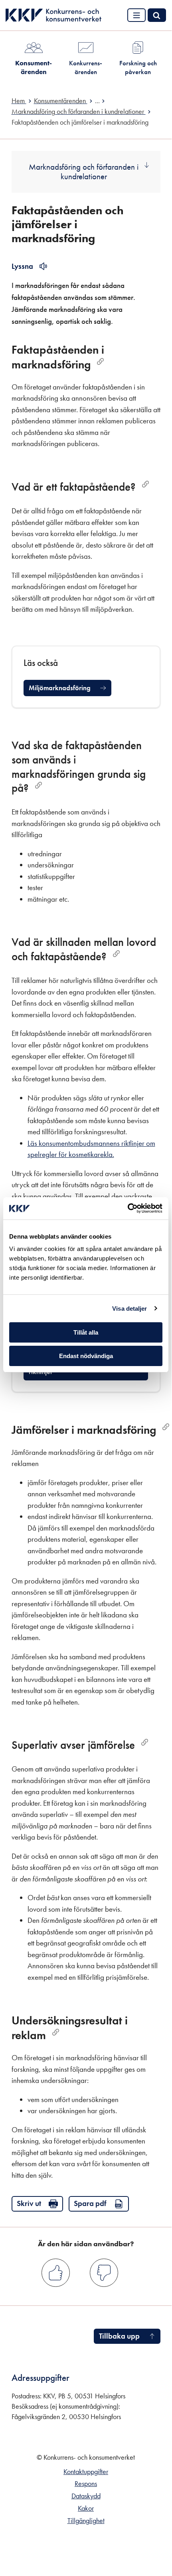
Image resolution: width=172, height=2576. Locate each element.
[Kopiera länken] (100, 361)
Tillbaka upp (119, 2336)
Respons (86, 2484)
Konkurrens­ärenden (86, 67)
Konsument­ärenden (34, 67)
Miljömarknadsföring (60, 688)
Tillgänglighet (86, 2521)
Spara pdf (90, 2203)
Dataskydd (86, 2496)
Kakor (86, 2508)
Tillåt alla (86, 1332)
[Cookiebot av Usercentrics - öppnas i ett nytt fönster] (128, 1208)
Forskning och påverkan (138, 67)
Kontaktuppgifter (86, 2472)
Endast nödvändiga (86, 1356)
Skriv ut (29, 2203)
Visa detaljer (129, 1309)
